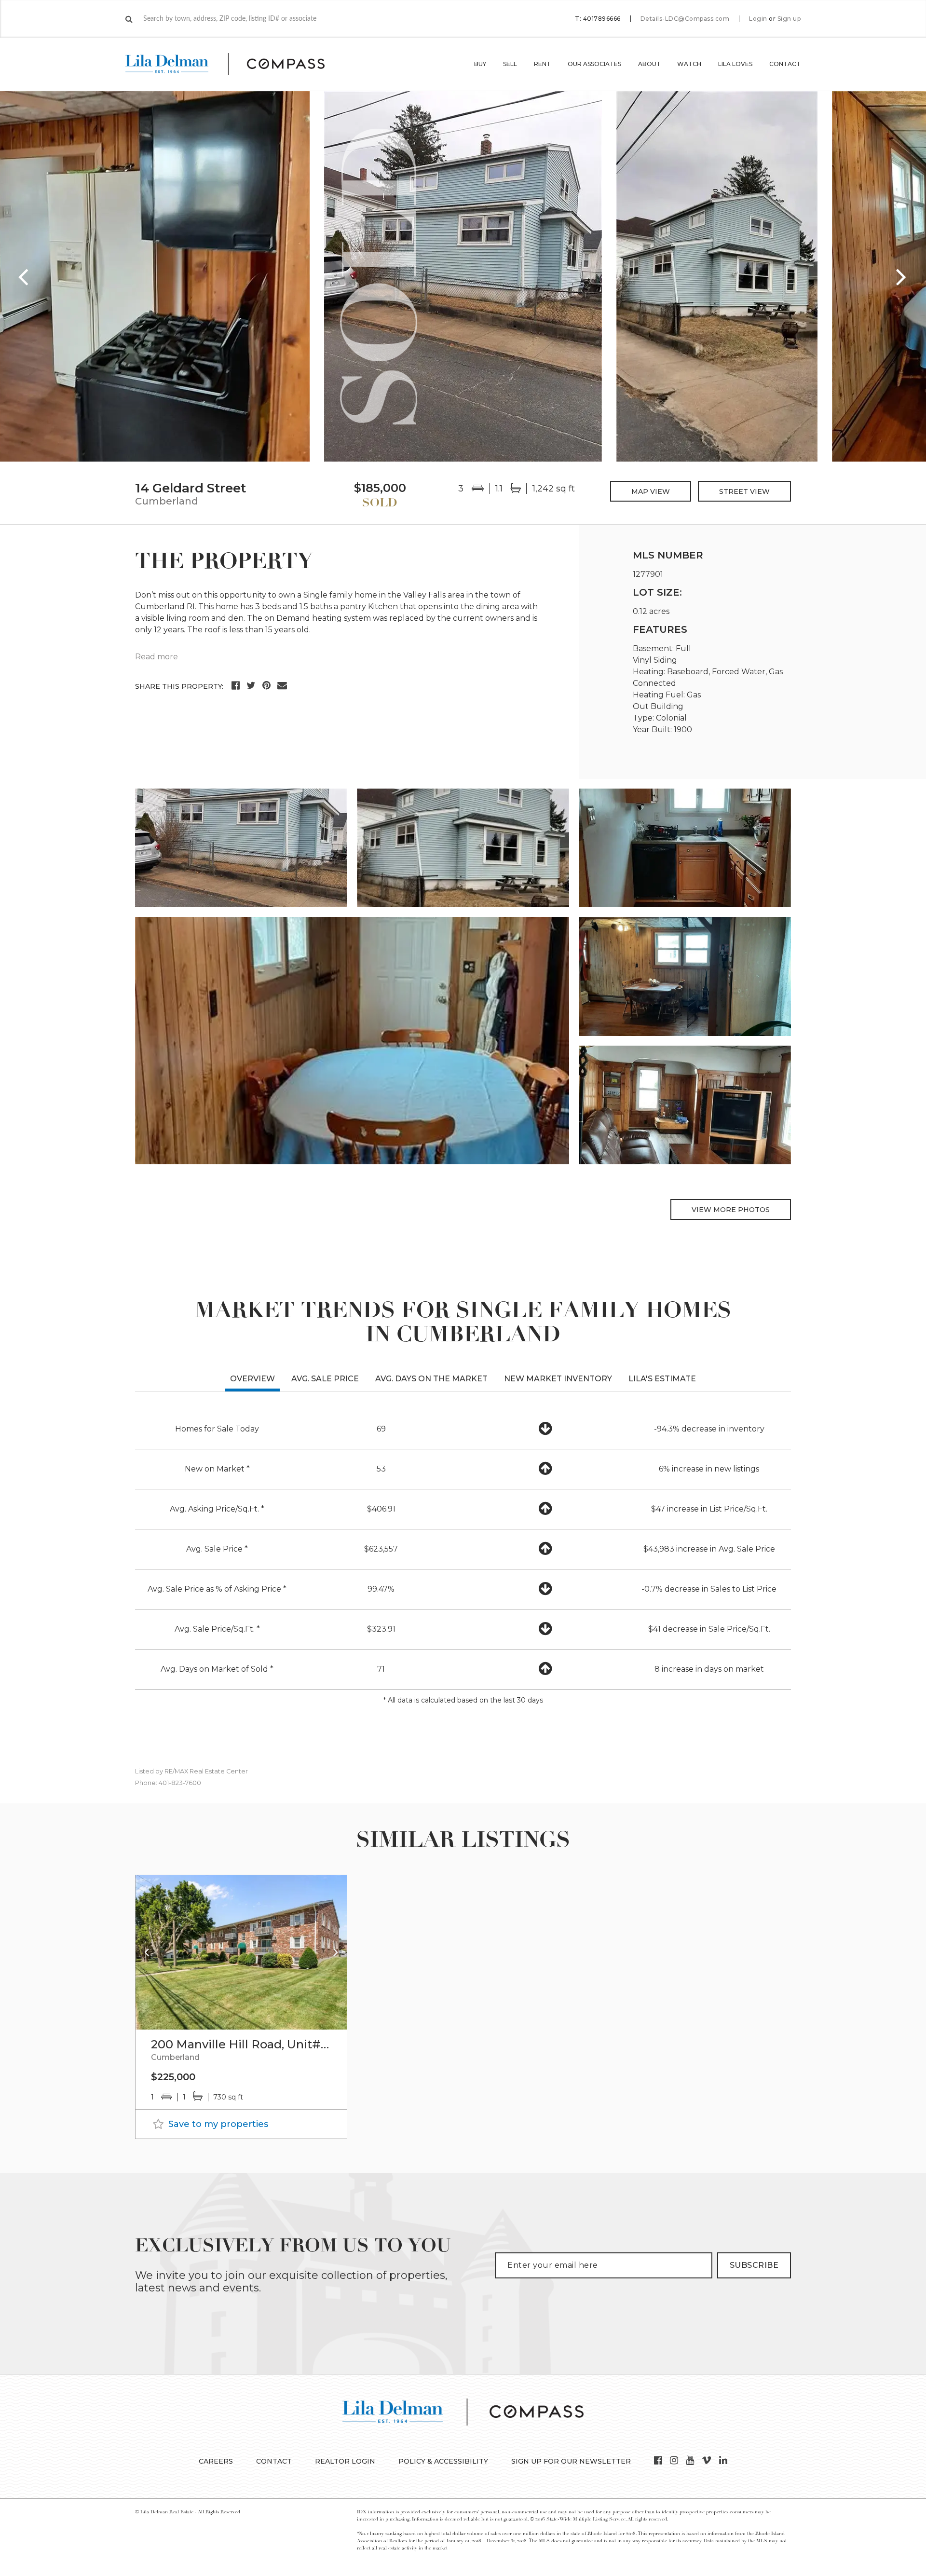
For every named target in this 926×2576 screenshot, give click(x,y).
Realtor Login (345, 2461)
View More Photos (731, 1210)
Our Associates (594, 64)
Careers (216, 2461)
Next (902, 276)
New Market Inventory (558, 1379)
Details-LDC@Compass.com (685, 19)
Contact (785, 64)
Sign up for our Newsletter (571, 2461)
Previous (24, 276)
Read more (157, 657)
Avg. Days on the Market (431, 1379)
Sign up (789, 19)
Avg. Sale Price (325, 1379)
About (649, 64)
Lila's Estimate (662, 1379)
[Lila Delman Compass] (237, 64)
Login (758, 19)
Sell (510, 64)
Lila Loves (735, 64)
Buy (480, 64)
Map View (651, 491)
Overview (252, 1379)
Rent (542, 64)
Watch (689, 64)
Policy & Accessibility (443, 2461)
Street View (744, 491)
